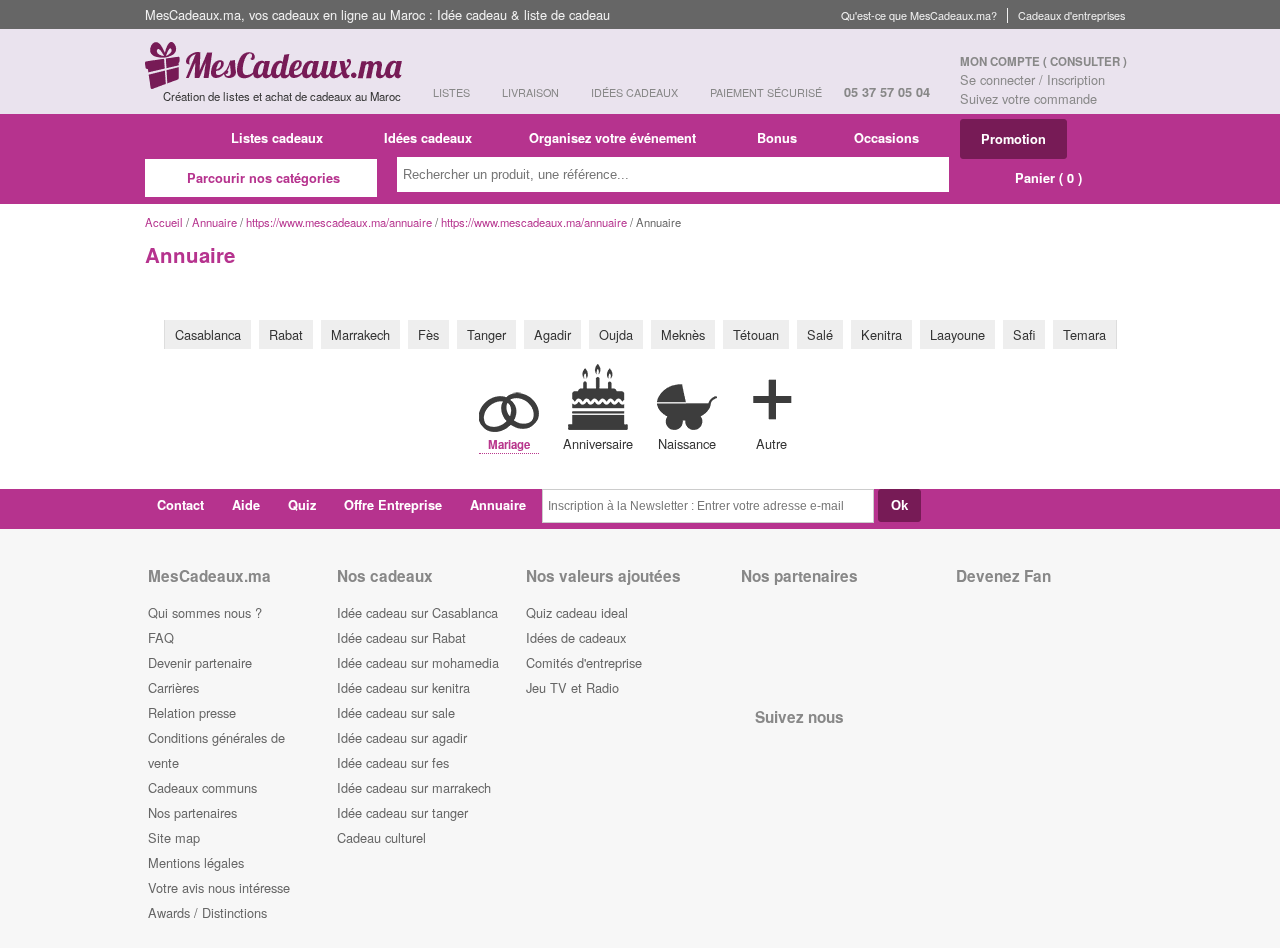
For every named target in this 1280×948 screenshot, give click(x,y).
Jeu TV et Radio (572, 687)
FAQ (161, 637)
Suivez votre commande (1028, 98)
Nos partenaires (192, 812)
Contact (180, 505)
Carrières (173, 687)
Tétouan (756, 334)
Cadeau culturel (381, 837)
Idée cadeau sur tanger (402, 812)
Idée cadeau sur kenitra (403, 687)
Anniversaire (598, 443)
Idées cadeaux (428, 138)
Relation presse (192, 712)
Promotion (1013, 139)
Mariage (509, 444)
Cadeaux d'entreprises (1071, 15)
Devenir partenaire (200, 662)
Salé (820, 334)
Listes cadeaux (279, 138)
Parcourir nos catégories (263, 178)
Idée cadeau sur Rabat (401, 637)
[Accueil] (178, 138)
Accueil (164, 222)
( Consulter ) (1085, 61)
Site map (174, 837)
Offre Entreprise (393, 505)
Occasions (888, 138)
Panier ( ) (1046, 178)
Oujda (616, 334)
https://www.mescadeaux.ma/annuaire (339, 222)
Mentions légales (196, 862)
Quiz (302, 505)
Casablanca (208, 334)
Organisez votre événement (614, 138)
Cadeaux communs (202, 787)
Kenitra (881, 334)
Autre (771, 443)
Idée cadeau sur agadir (402, 737)
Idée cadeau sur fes (393, 762)
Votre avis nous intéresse (219, 887)
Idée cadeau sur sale (396, 712)
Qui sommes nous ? (205, 612)
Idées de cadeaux (576, 637)
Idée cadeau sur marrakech (414, 787)
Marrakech (360, 334)
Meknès (683, 334)
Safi (1024, 334)
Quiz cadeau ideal (577, 612)
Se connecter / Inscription (1032, 79)
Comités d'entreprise (584, 662)
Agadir (552, 334)
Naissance (687, 443)
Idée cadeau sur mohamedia (418, 662)
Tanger (486, 334)
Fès (428, 334)
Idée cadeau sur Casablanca (417, 612)
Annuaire (214, 222)
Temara (1084, 334)
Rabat (286, 334)
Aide (246, 505)
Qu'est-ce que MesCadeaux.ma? (919, 15)
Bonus (777, 138)
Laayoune (957, 334)
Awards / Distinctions (207, 912)
